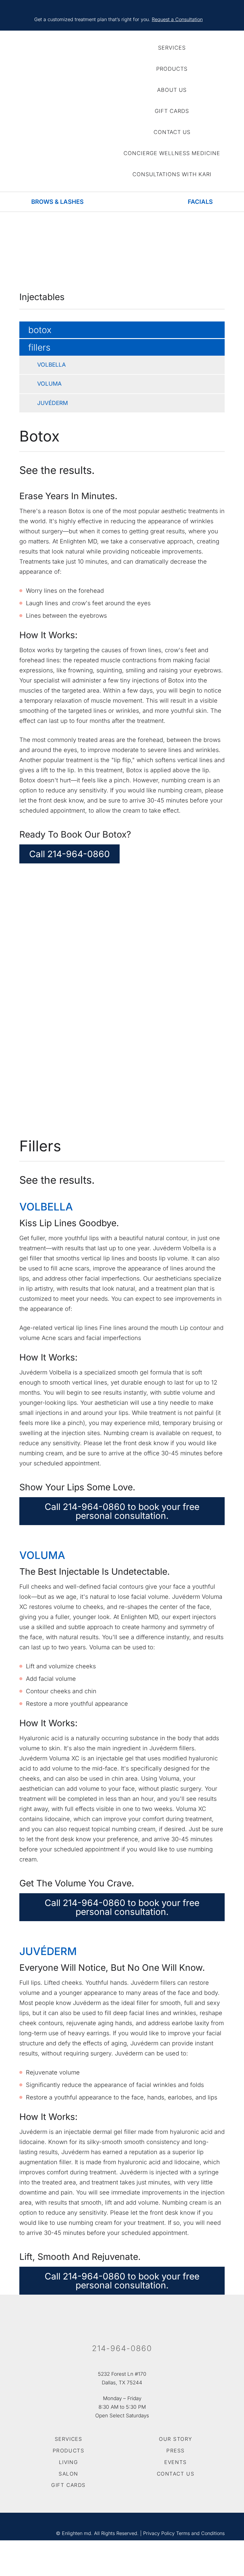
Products (172, 69)
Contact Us (172, 132)
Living (68, 2462)
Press (176, 2451)
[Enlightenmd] (49, 111)
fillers (39, 347)
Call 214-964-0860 (69, 854)
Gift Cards (172, 111)
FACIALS (200, 202)
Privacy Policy (159, 2533)
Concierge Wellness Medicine (172, 153)
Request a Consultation (177, 19)
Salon (68, 2474)
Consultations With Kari (172, 174)
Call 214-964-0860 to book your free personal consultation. (122, 1511)
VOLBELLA (51, 365)
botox (40, 330)
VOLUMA (49, 384)
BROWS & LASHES (57, 202)
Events (175, 2462)
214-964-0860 (122, 2348)
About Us (172, 90)
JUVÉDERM (53, 403)
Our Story (176, 2439)
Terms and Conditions (200, 2533)
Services (172, 48)
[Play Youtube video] (122, 1050)
